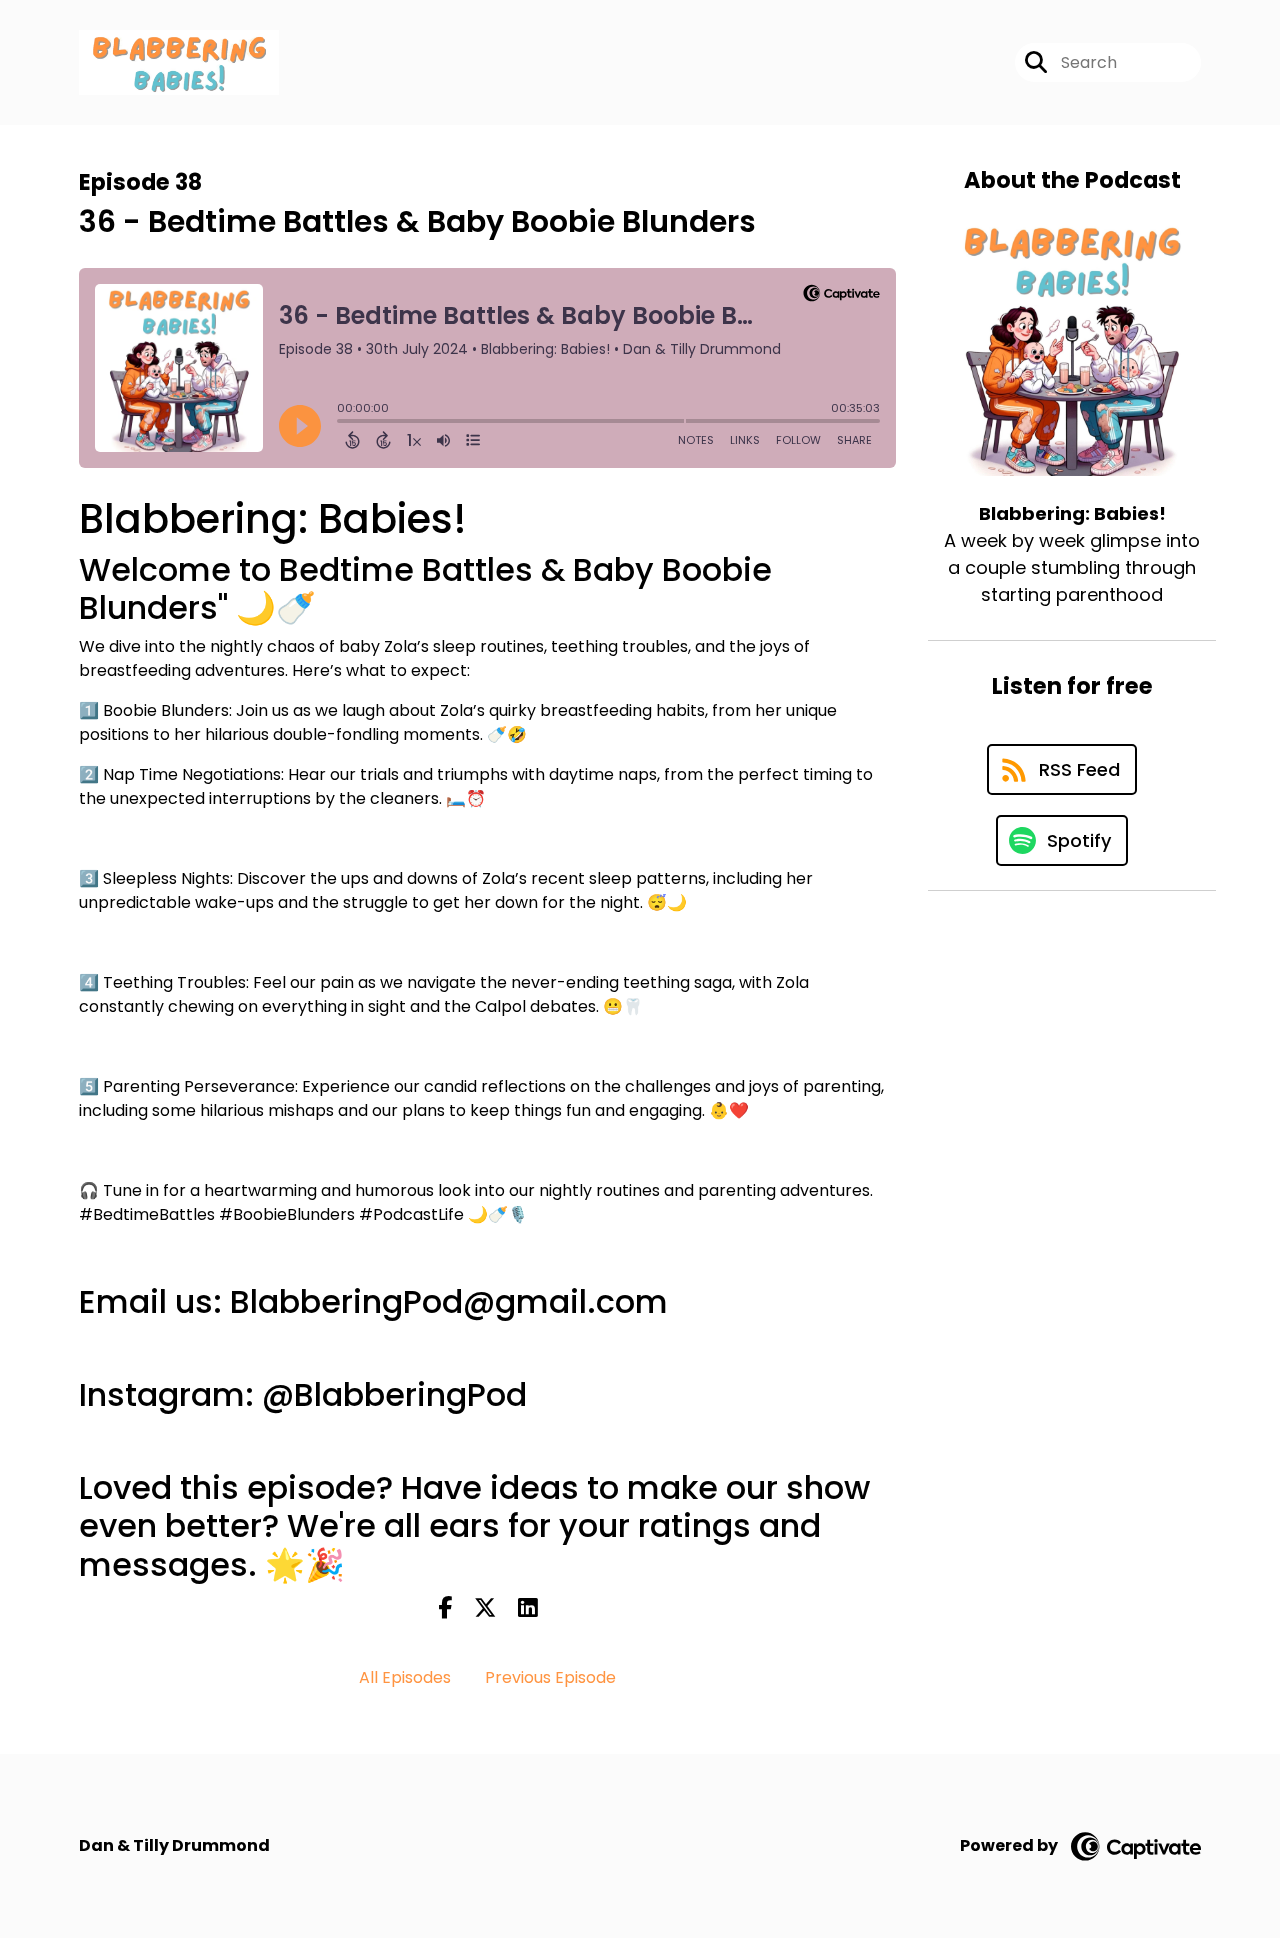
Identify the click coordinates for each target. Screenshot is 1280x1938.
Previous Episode (550, 1677)
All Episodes (405, 1677)
